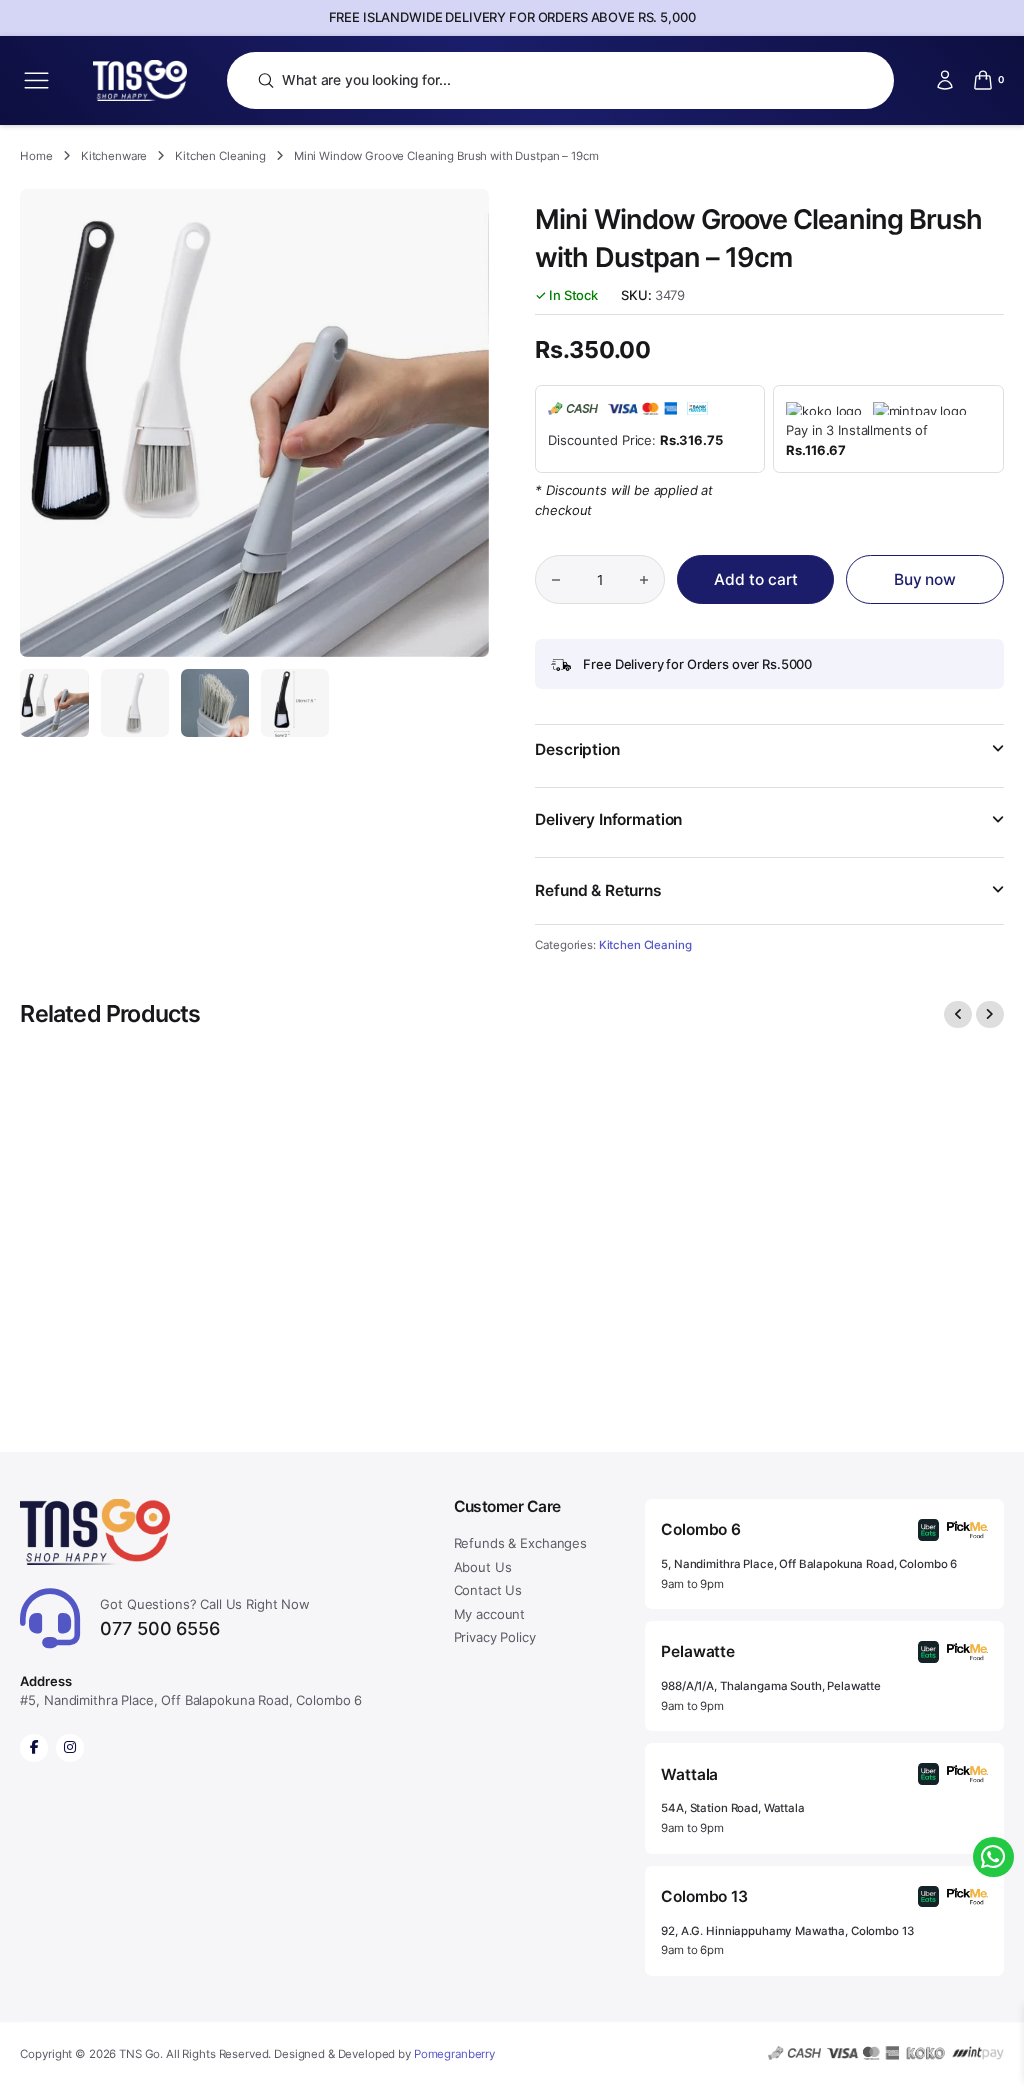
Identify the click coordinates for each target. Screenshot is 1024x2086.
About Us (483, 1567)
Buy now (925, 579)
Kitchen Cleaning (220, 156)
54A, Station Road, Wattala (732, 1808)
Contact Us (488, 1590)
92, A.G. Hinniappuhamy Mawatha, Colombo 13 (787, 1931)
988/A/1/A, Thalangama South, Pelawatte (771, 1686)
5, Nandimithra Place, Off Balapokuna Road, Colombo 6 (809, 1564)
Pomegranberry (454, 2054)
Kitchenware (114, 156)
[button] (769, 762)
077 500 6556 (205, 1617)
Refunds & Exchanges (520, 1543)
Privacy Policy (495, 1637)
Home (36, 156)
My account (490, 1614)
